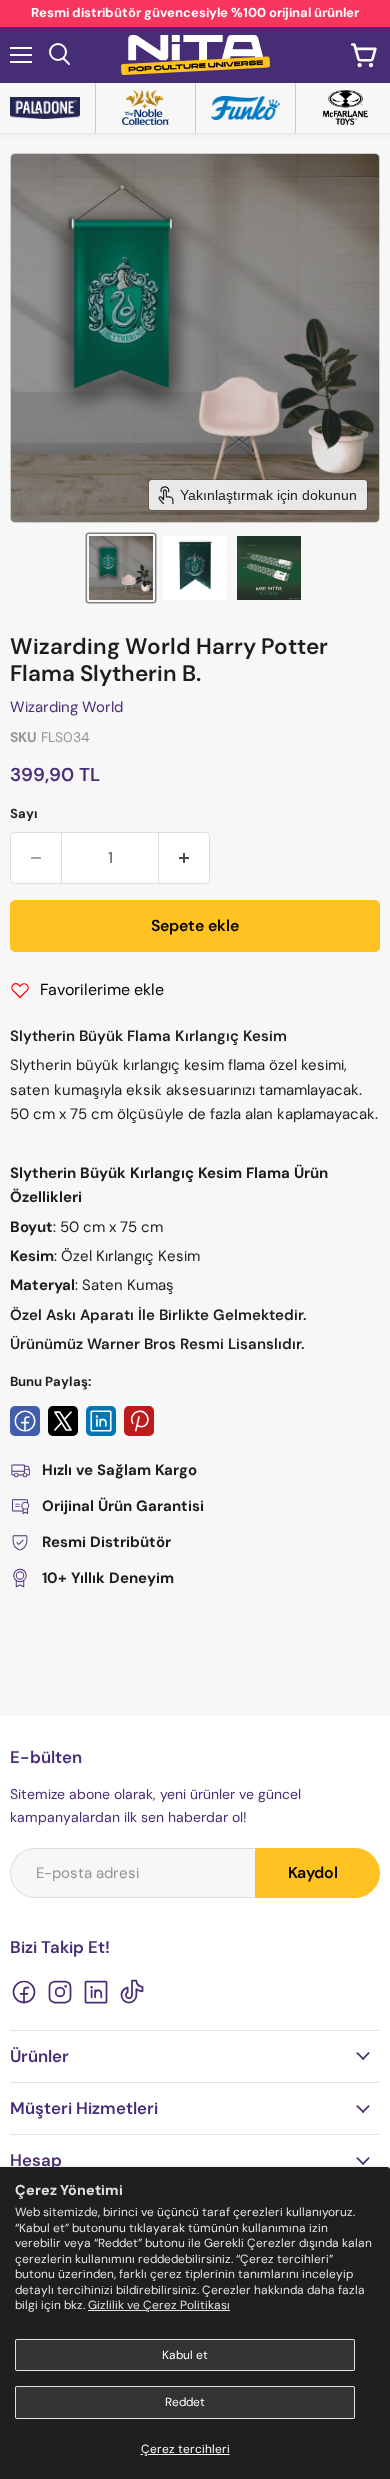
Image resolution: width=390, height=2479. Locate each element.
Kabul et (185, 2355)
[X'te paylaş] (63, 1421)
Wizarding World (66, 707)
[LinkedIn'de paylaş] (101, 1421)
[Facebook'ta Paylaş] (25, 1421)
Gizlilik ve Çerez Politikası (159, 2305)
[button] (121, 568)
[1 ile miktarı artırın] (184, 858)
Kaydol (313, 1872)
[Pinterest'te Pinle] (139, 1421)
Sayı (24, 813)
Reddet (185, 2402)
